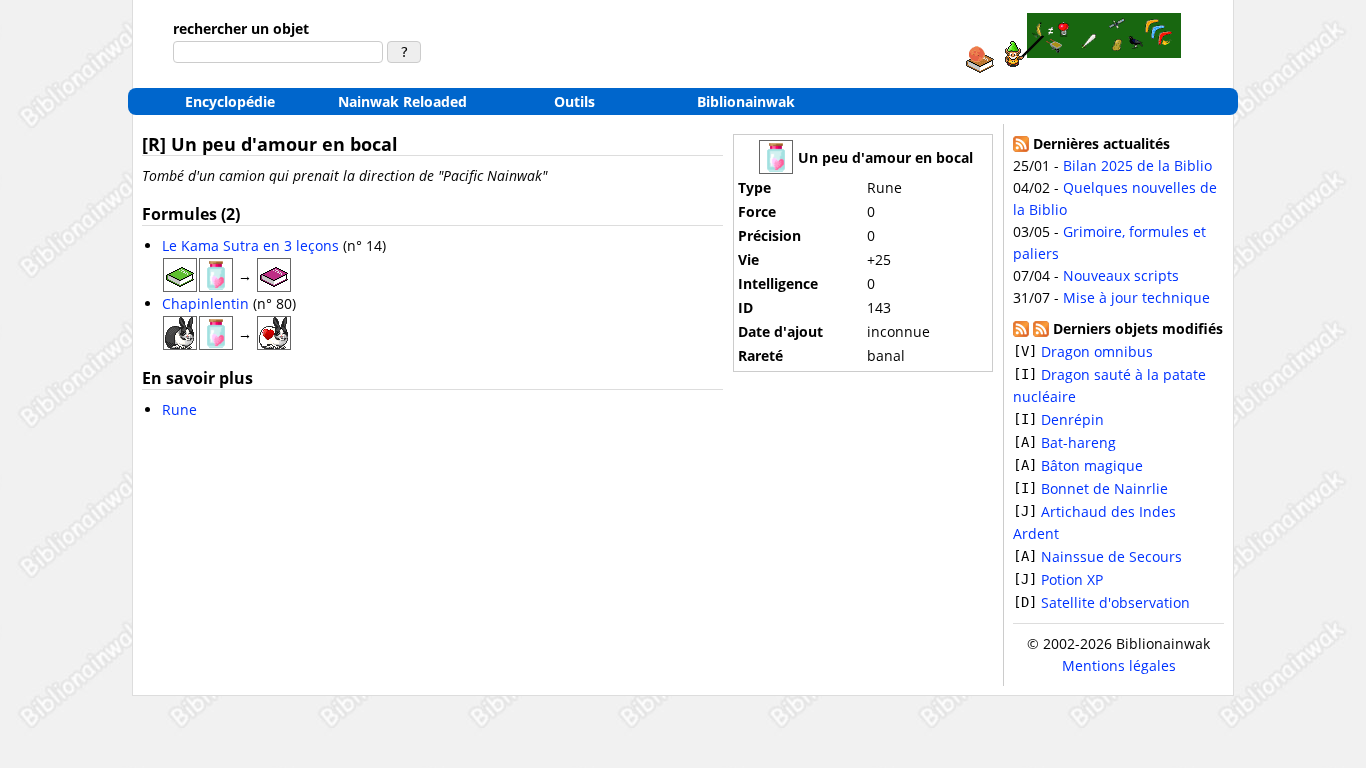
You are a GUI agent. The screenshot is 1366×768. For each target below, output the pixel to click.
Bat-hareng (1078, 442)
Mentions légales (1119, 665)
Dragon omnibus (1097, 351)
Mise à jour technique (1136, 297)
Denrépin (1072, 419)
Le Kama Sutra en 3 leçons (250, 245)
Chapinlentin (205, 303)
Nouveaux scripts (1121, 275)
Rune (179, 409)
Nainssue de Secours (1111, 556)
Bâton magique (1092, 465)
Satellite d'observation (1115, 602)
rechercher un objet (241, 28)
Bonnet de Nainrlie (1104, 488)
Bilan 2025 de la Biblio (1137, 165)
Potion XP (1072, 579)
